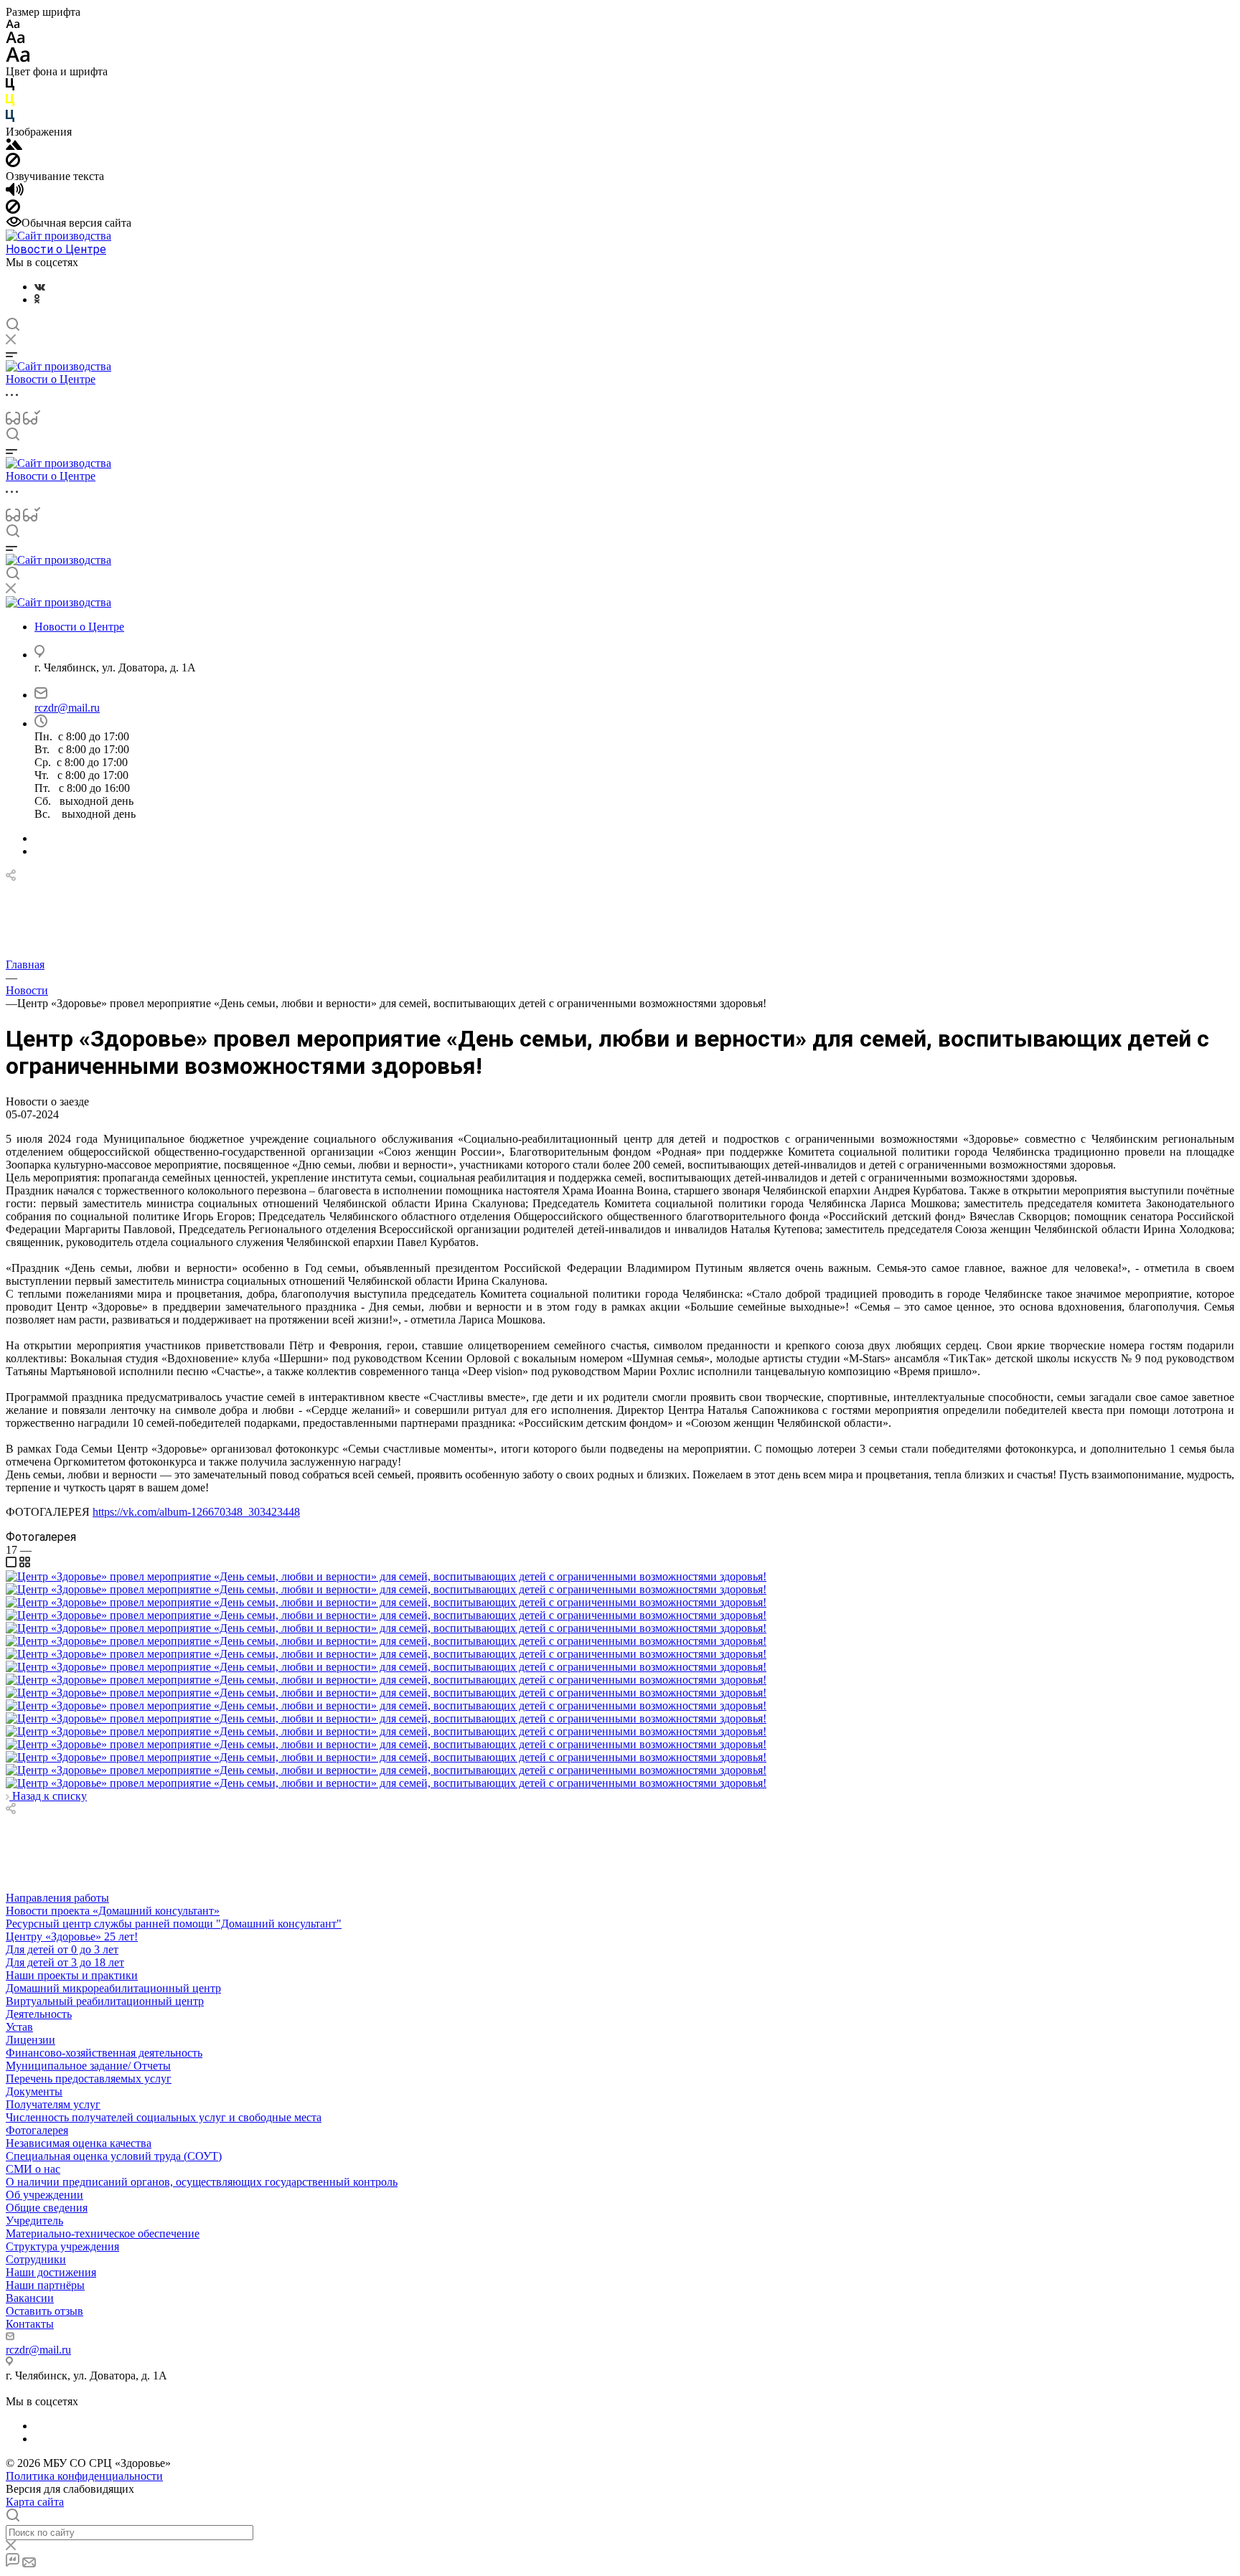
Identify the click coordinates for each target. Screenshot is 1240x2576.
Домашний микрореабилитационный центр (113, 1988)
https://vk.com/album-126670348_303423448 (196, 1512)
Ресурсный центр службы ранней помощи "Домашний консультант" (174, 1924)
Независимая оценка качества (79, 2143)
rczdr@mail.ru (67, 708)
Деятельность (39, 2014)
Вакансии (30, 2298)
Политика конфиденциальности (84, 2476)
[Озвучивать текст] (15, 193)
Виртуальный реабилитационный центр (105, 2001)
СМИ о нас (33, 2169)
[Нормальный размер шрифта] (15, 40)
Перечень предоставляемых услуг (89, 2079)
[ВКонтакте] (40, 287)
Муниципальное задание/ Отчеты (88, 2066)
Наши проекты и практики (72, 1975)
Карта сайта (35, 2502)
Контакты (30, 2324)
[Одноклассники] (37, 299)
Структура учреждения (62, 2246)
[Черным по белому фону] (10, 87)
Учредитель (34, 2221)
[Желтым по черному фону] (10, 103)
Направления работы (57, 1898)
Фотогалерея (37, 2130)
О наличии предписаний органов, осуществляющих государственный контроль (202, 2182)
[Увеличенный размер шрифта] (18, 58)
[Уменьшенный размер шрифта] (13, 25)
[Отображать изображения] (14, 146)
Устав (19, 2027)
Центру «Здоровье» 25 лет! (72, 1936)
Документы (34, 2091)
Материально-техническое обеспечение (103, 2233)
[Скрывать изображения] (13, 163)
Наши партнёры (45, 2285)
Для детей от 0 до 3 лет (62, 1949)
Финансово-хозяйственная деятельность (104, 2053)
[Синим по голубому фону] (10, 119)
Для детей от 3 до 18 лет (65, 1962)
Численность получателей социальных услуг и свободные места (164, 2117)
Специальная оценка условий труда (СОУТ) (114, 2156)
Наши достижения (51, 2272)
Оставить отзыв (44, 2311)
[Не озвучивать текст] (13, 210)
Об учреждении (44, 2195)
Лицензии (30, 2040)
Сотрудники (36, 2259)
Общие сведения (47, 2208)
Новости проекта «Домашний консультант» (113, 1911)
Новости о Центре (56, 249)
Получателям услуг (53, 2104)
